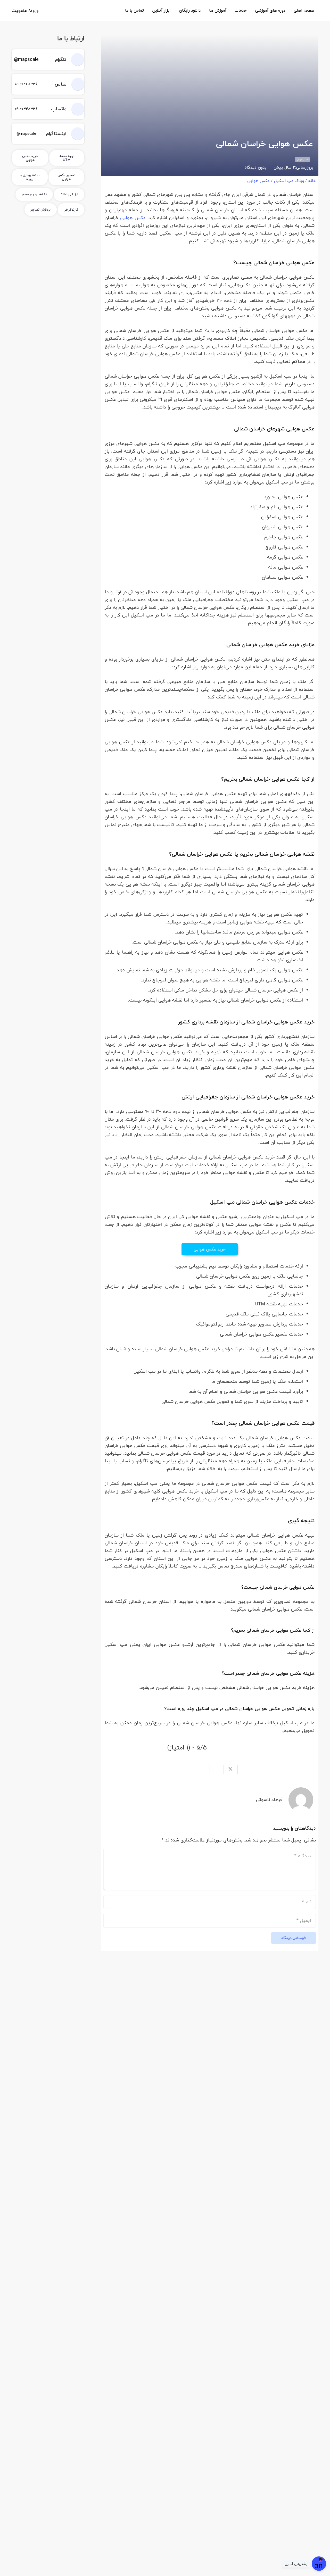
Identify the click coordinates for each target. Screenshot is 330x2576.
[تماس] (75, 84)
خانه (312, 181)
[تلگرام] (75, 60)
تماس (61, 84)
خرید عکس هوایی (210, 1249)
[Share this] (244, 1769)
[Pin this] (203, 1769)
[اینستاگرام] (75, 134)
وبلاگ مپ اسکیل (289, 181)
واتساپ (59, 109)
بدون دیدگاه (255, 167)
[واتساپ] (75, 109)
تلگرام (61, 59)
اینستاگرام (56, 134)
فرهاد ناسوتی (269, 1800)
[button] (231, 10)
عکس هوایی (258, 181)
